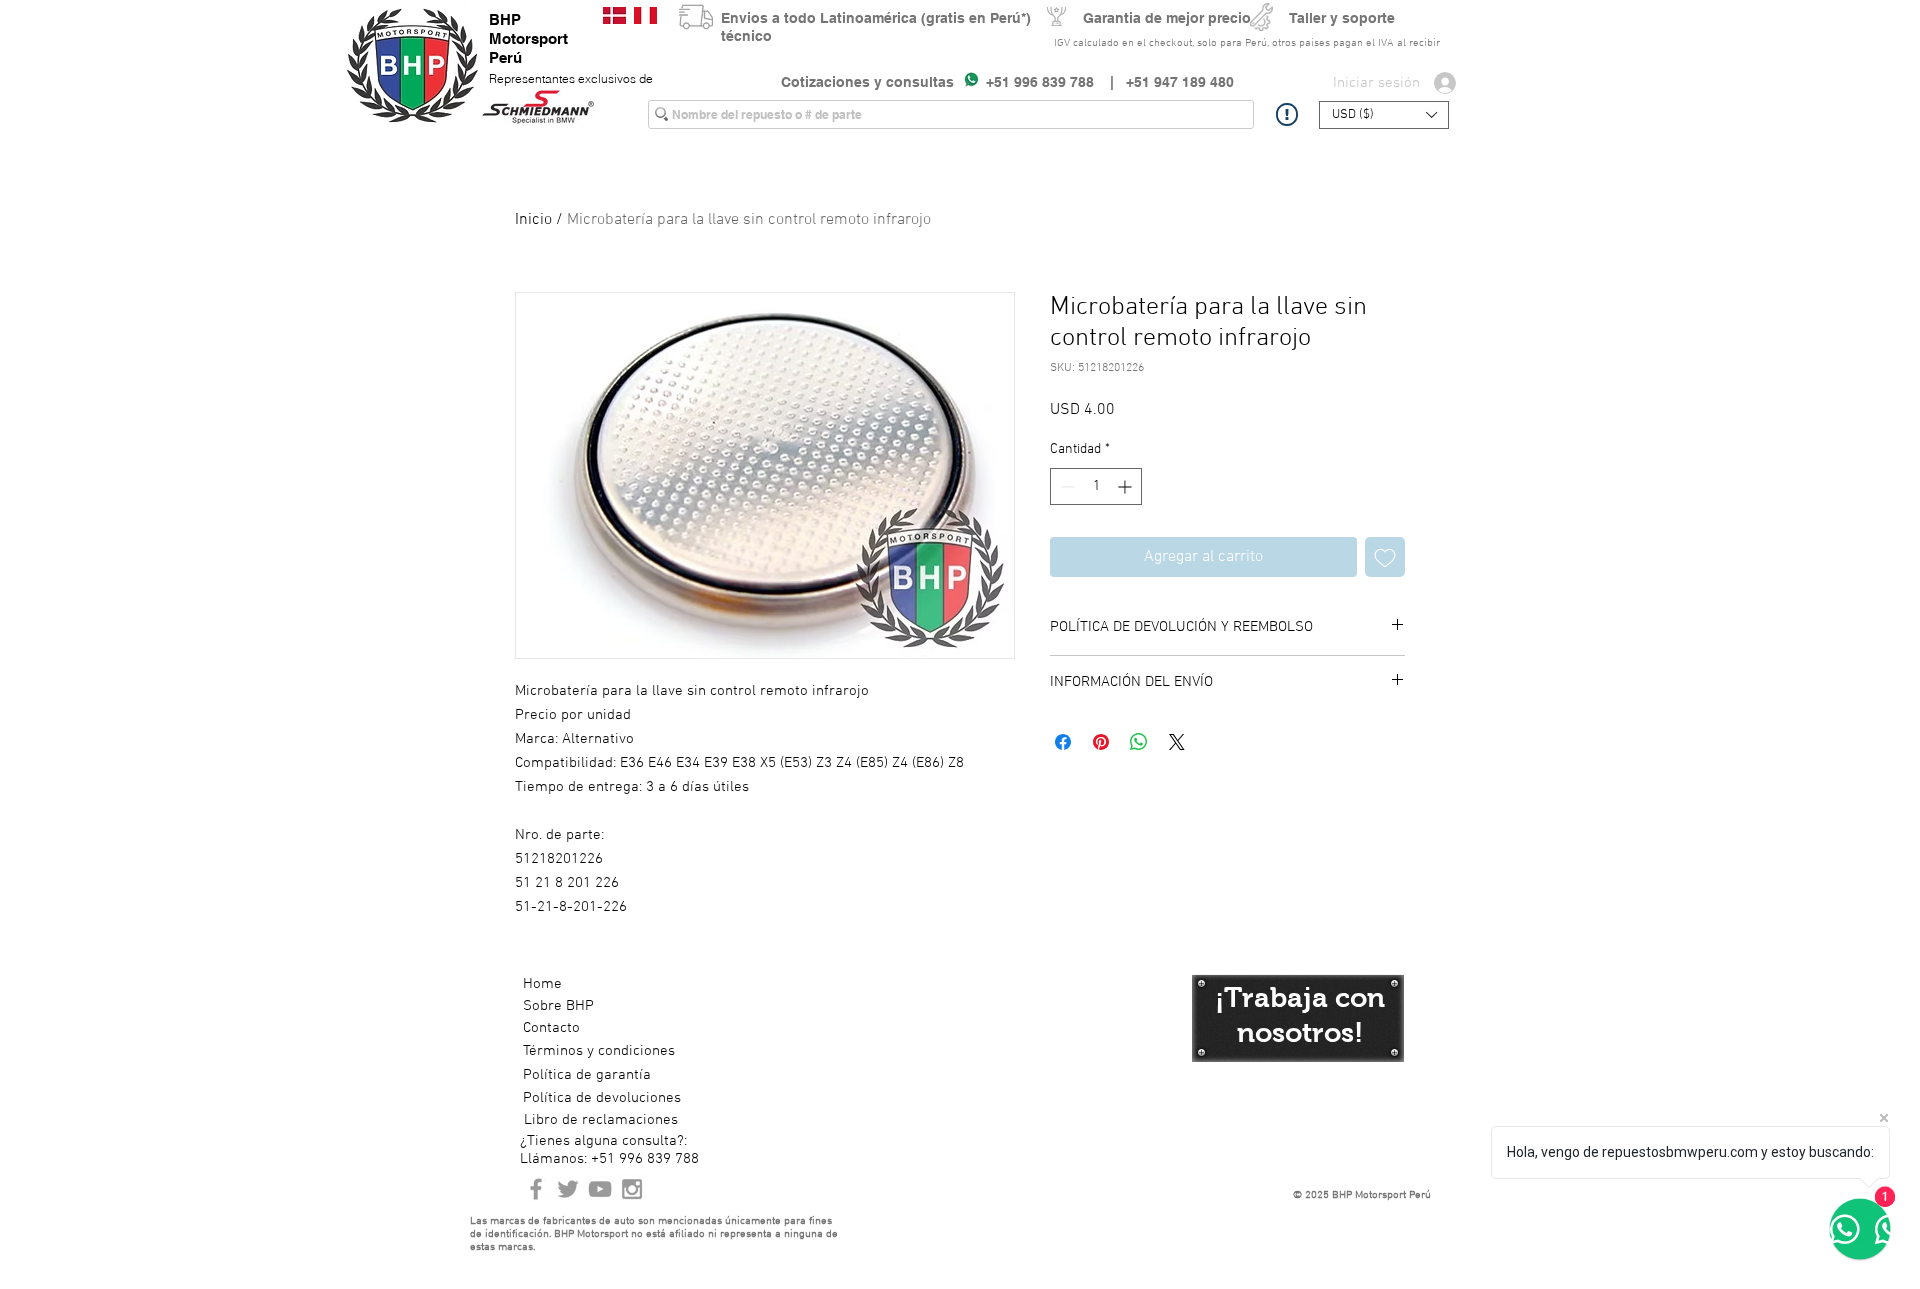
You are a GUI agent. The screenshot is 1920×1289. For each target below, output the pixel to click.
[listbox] (1384, 115)
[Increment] (1126, 486)
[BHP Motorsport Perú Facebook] (536, 1189)
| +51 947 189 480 (1164, 82)
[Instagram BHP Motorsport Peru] (632, 1189)
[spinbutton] (1096, 486)
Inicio (533, 220)
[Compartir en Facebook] (1063, 742)
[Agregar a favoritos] (1385, 557)
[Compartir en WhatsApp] (1139, 742)
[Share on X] (1177, 742)
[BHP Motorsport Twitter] (568, 1189)
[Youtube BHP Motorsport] (600, 1189)
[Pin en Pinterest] (1101, 742)
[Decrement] (1065, 486)
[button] (1384, 115)
